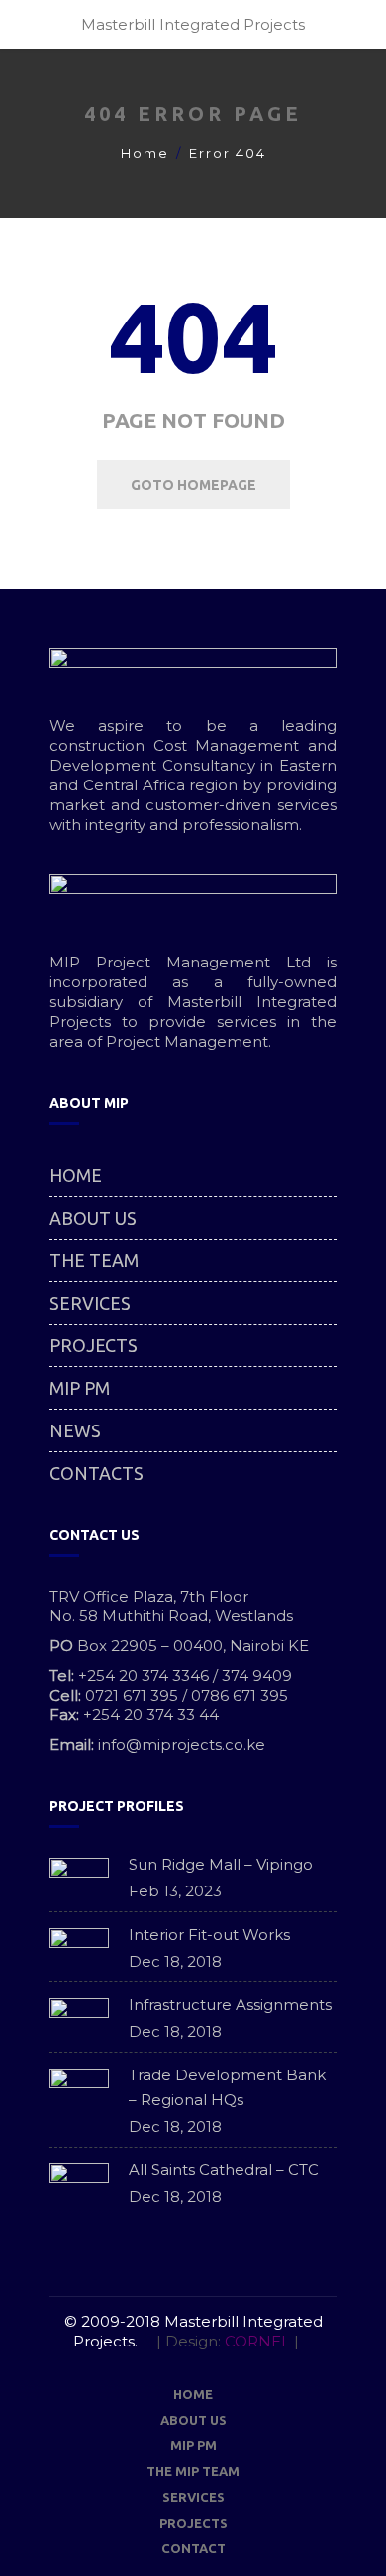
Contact (193, 2548)
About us (93, 1218)
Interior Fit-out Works (209, 1934)
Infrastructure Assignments (230, 2005)
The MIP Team (193, 2471)
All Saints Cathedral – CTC (224, 2170)
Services (90, 1303)
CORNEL (257, 2341)
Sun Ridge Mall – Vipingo (221, 1864)
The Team (94, 1260)
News (75, 1430)
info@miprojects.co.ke (182, 1745)
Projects (94, 1345)
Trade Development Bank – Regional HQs (227, 2087)
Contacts (96, 1473)
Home (145, 153)
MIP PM (80, 1388)
